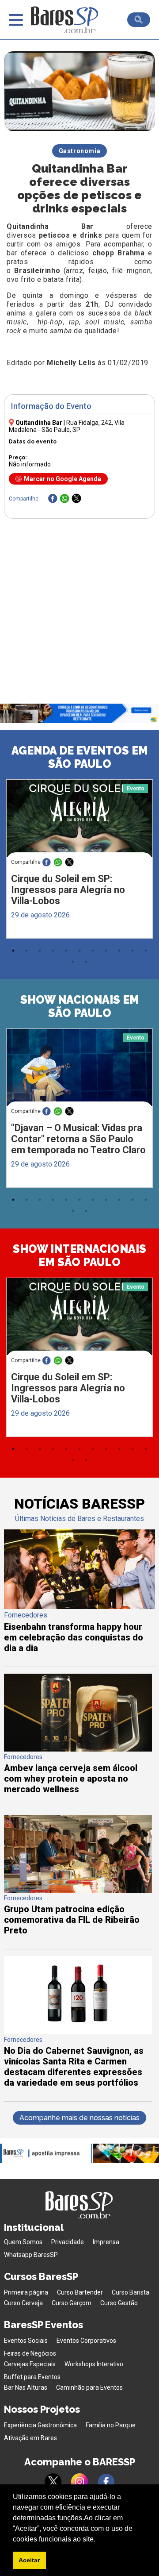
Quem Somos (23, 2242)
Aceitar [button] (29, 2560)
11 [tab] (146, 951)
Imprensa (106, 2242)
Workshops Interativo (94, 2364)
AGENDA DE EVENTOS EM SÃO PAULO (80, 757)
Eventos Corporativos (86, 2341)
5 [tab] (66, 951)
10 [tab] (132, 951)
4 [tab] (53, 951)
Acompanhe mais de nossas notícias (79, 2118)
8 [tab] (106, 951)
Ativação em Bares (30, 2438)
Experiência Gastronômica (40, 2425)
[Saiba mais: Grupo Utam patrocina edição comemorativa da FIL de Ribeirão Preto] (78, 1890)
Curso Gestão (119, 2303)
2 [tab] (26, 951)
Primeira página (26, 2292)
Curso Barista (131, 2292)
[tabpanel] (79, 861)
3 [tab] (40, 951)
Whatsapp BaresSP (31, 2255)
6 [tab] (79, 951)
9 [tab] (119, 951)
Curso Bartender (80, 2292)
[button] (98, 2540)
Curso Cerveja (23, 2303)
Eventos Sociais (26, 2341)
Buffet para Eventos (32, 2377)
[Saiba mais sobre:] (80, 1067)
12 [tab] (73, 962)
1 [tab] (13, 951)
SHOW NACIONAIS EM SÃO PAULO (80, 1006)
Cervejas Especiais (30, 2364)
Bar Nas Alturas (26, 2387)
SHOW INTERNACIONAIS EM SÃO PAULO (79, 1255)
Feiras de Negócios (30, 2353)
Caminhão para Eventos (89, 2387)
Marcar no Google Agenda (62, 479)
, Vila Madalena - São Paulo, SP (67, 426)
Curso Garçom (72, 2303)
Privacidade (68, 2242)
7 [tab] (93, 951)
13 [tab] (86, 962)
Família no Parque (111, 2425)
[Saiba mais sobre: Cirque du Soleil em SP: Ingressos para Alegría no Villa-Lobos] (80, 818)
